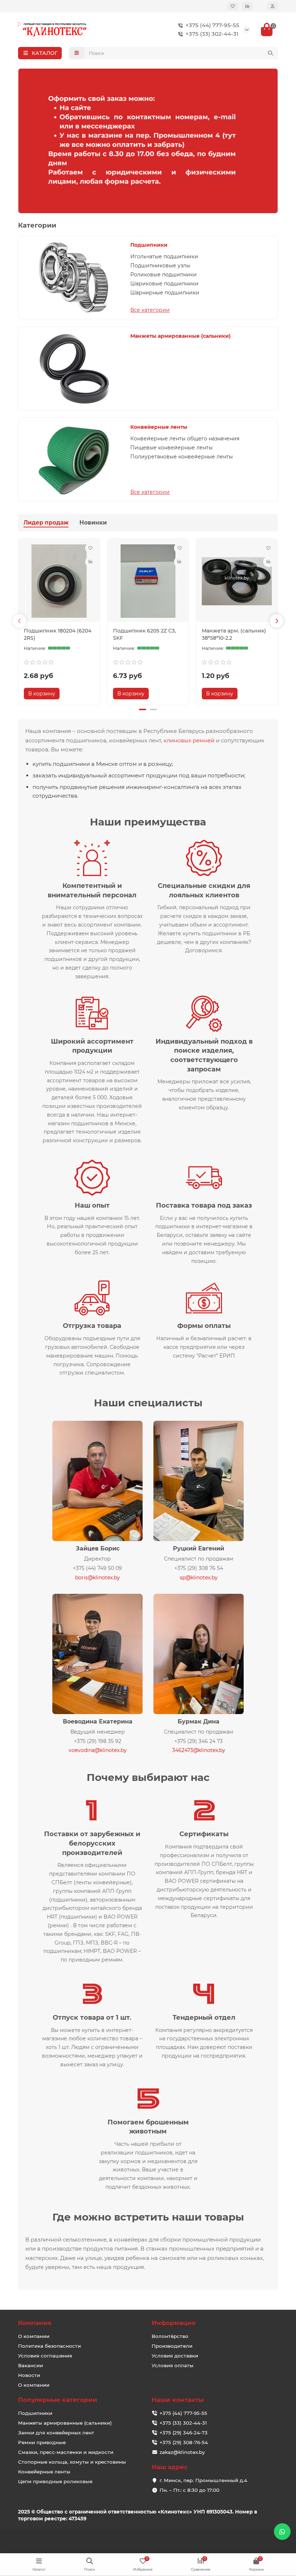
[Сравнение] (247, 6)
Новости (29, 2375)
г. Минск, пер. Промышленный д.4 (203, 2480)
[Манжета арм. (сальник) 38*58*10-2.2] (237, 581)
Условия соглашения (45, 2356)
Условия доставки (175, 2356)
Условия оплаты (173, 2365)
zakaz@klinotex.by (182, 2452)
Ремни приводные (42, 2442)
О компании (34, 2336)
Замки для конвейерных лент (56, 2433)
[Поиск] (270, 53)
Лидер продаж (46, 523)
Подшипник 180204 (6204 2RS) (58, 634)
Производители (172, 2346)
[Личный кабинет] (273, 6)
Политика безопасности (49, 2346)
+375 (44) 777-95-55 (212, 25)
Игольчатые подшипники (164, 256)
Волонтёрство (170, 2336)
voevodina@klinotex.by (98, 1750)
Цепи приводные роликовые (55, 2481)
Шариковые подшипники (164, 284)
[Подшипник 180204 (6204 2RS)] (59, 581)
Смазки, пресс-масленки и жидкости (66, 2452)
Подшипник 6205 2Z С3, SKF (144, 634)
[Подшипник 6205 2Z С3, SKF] (148, 581)
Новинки (93, 523)
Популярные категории (58, 2400)
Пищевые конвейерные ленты (171, 448)
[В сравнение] (91, 562)
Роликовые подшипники (164, 275)
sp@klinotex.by (199, 1578)
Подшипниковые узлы (160, 266)
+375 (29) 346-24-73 (184, 2433)
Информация (174, 2323)
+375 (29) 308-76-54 (184, 2442)
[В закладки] (91, 548)
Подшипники (149, 245)
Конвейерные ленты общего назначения (185, 439)
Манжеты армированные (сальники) (180, 336)
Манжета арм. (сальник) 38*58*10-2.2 (234, 634)
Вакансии (31, 2365)
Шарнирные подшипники (165, 293)
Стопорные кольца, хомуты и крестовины (72, 2462)
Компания (35, 2323)
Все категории (150, 310)
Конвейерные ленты (159, 427)
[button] (19, 621)
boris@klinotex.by (97, 1578)
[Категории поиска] (77, 53)
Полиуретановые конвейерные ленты (182, 457)
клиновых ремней (189, 740)
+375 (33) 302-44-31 (212, 34)
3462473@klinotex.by (199, 1750)
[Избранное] (233, 6)
